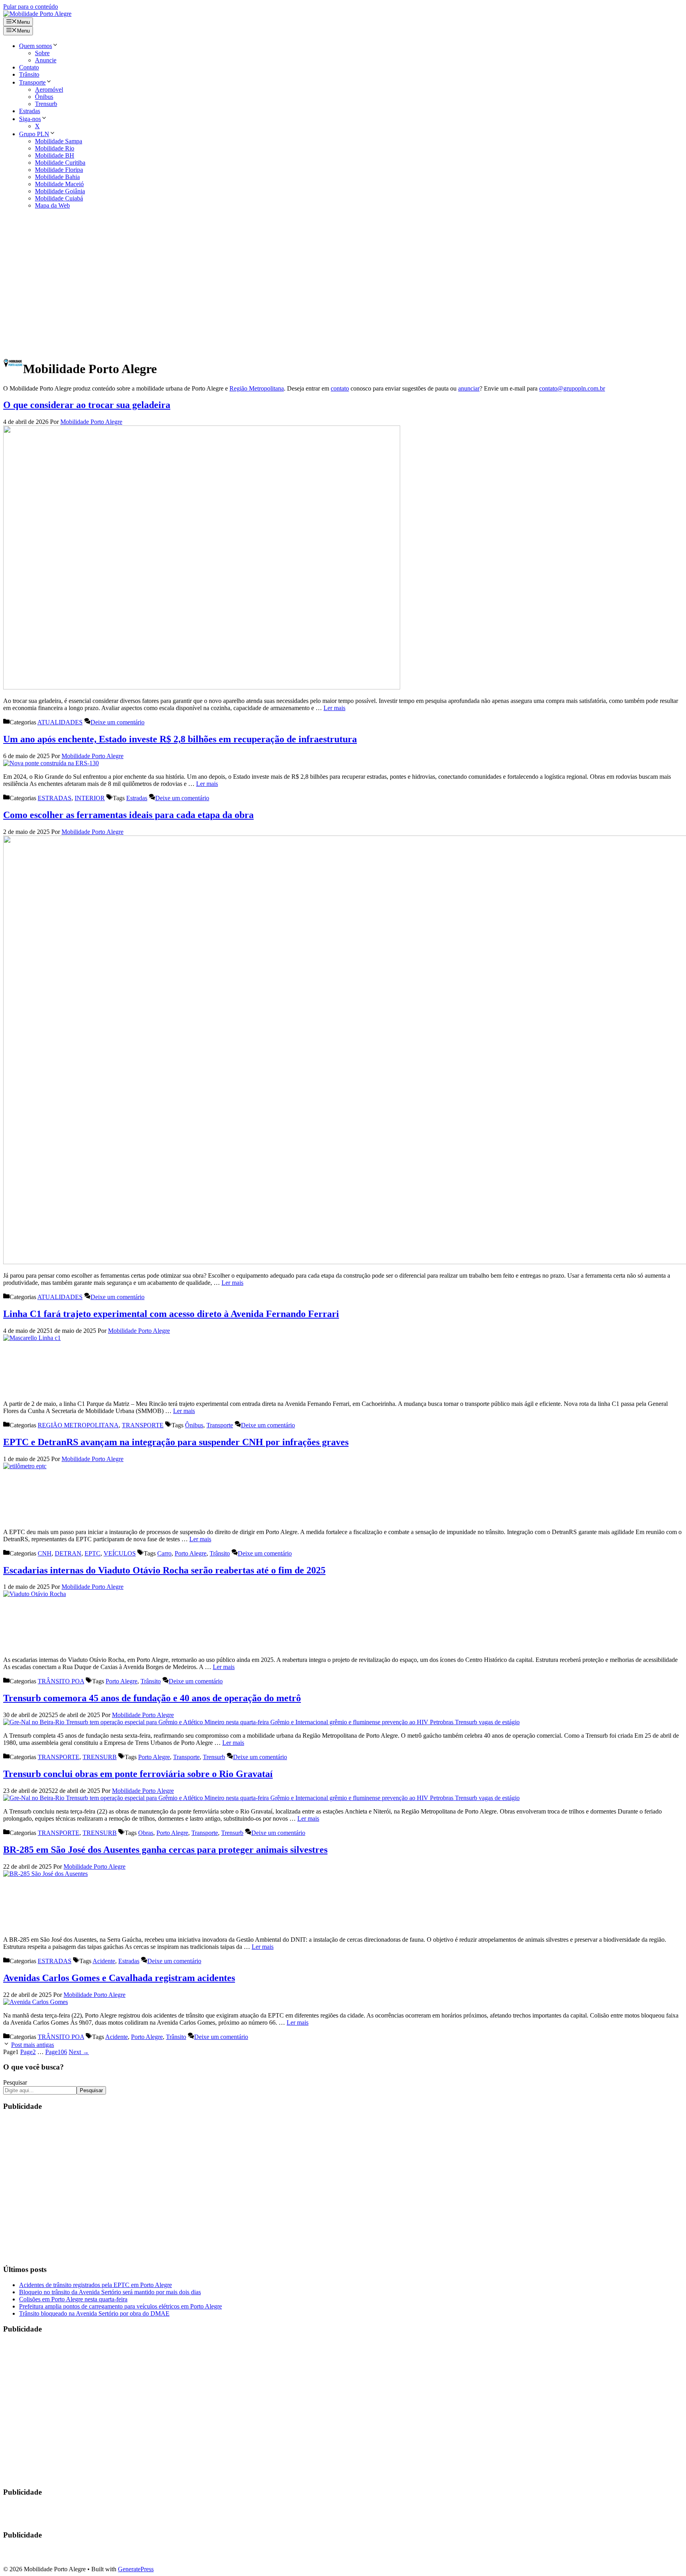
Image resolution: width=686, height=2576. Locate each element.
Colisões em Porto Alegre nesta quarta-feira (73, 2299)
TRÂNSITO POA (61, 1681)
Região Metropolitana (257, 388)
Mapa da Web (52, 205)
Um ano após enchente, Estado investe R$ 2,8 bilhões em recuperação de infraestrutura (180, 739)
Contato (29, 67)
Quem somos (36, 46)
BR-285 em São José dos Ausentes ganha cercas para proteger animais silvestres (165, 1850)
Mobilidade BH (55, 155)
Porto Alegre (191, 1553)
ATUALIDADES (60, 722)
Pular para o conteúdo (31, 7)
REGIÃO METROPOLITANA (78, 1425)
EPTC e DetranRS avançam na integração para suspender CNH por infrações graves (176, 1442)
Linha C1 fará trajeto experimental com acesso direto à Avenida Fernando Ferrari (171, 1314)
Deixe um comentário (118, 722)
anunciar (469, 388)
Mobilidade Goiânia (60, 191)
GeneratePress (136, 2569)
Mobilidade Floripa (59, 170)
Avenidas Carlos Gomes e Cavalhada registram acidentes (119, 1978)
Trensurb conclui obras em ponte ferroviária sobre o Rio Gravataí (138, 1774)
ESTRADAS (55, 798)
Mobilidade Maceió (59, 184)
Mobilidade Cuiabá (59, 198)
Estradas (30, 111)
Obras (146, 1833)
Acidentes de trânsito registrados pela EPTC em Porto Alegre (95, 2285)
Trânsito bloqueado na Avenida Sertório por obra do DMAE (94, 2313)
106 (56, 2052)
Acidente (104, 1961)
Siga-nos (30, 119)
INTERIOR (90, 798)
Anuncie (46, 60)
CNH (45, 1553)
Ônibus (44, 97)
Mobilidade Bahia (57, 177)
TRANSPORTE (143, 1425)
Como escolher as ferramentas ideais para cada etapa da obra (128, 815)
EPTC (92, 1553)
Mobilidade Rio (55, 148)
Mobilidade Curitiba (60, 163)
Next (79, 2052)
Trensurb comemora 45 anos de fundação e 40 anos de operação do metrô (152, 1698)
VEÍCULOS (120, 1553)
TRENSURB (100, 1757)
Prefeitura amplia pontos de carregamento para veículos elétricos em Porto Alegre (120, 2306)
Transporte (32, 82)
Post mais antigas (33, 2045)
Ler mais (334, 708)
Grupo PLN (34, 134)
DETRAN (68, 1553)
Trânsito (29, 74)
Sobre (42, 53)
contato (340, 388)
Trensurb (46, 104)
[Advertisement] (343, 280)
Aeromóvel (49, 90)
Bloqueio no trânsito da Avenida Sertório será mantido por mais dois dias (110, 2292)
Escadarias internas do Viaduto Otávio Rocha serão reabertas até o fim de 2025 (164, 1570)
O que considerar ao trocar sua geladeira (87, 405)
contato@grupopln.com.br (572, 388)
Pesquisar (15, 2082)
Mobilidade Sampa (59, 141)
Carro (164, 1553)
